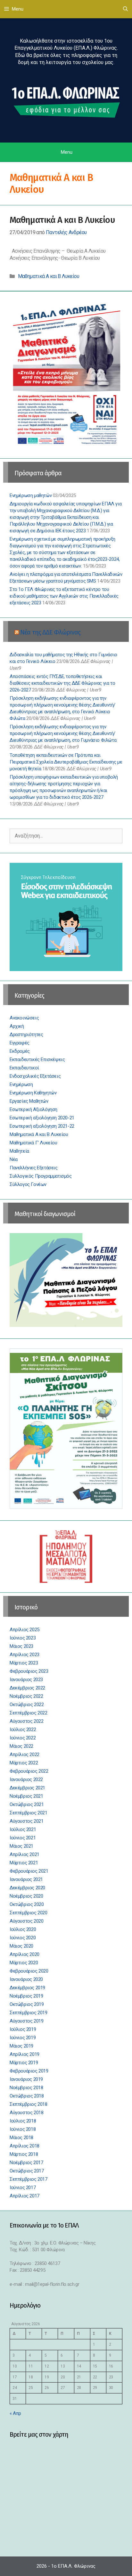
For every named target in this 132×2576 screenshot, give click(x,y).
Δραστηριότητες (26, 1034)
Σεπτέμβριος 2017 (29, 2179)
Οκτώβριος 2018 (27, 2096)
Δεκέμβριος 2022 (27, 1688)
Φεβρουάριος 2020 (29, 1971)
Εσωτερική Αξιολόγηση (33, 1109)
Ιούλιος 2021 (23, 1829)
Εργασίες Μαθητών (29, 1101)
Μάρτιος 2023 (24, 1663)
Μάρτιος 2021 (24, 1863)
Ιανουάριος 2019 (26, 2079)
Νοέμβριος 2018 (26, 2088)
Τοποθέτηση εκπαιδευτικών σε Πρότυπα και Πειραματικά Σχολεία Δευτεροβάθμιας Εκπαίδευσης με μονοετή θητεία (66, 762)
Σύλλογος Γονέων (28, 1184)
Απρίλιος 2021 (25, 1854)
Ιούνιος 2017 (23, 2188)
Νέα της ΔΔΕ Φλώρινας (50, 632)
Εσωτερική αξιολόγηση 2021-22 (42, 1126)
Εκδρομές (20, 1051)
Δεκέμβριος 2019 (27, 1988)
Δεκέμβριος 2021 (27, 1788)
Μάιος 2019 (21, 2046)
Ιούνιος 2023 (23, 1638)
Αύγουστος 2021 (26, 1821)
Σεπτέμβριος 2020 (29, 1913)
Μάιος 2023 (21, 1646)
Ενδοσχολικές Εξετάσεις (35, 1076)
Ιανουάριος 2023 (26, 1680)
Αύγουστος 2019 (26, 2021)
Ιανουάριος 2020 (26, 1979)
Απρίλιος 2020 (25, 1954)
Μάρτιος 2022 (24, 1763)
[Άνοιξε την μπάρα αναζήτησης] (125, 9)
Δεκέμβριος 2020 (27, 1888)
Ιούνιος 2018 (23, 2129)
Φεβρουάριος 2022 (29, 1771)
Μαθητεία (19, 1151)
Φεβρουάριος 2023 (29, 1671)
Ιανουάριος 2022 (26, 1779)
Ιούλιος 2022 (23, 1730)
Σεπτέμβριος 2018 (29, 2104)
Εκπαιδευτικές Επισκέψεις (37, 1059)
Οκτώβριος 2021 (27, 1804)
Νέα (14, 1159)
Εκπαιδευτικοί (24, 1068)
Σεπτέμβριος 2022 (29, 1713)
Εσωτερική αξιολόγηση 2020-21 (42, 1118)
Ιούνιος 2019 (23, 2038)
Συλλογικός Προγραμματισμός (41, 1176)
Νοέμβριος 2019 (26, 1996)
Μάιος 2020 (21, 1946)
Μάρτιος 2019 (24, 2063)
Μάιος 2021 (21, 1846)
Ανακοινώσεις (24, 1018)
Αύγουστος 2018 (26, 2113)
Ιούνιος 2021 (23, 1838)
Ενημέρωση (21, 1084)
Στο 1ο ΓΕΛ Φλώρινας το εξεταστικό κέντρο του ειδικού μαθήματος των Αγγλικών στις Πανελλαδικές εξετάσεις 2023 (64, 596)
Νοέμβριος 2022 (26, 1696)
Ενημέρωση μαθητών (31, 495)
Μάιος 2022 (21, 1746)
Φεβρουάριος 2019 (29, 2071)
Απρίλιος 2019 (25, 2054)
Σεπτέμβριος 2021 (29, 1813)
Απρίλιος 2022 (25, 1754)
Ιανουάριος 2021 (26, 1879)
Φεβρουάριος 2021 (29, 1871)
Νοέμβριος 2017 (26, 2163)
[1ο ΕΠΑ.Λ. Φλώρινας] (66, 101)
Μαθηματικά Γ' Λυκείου (33, 1143)
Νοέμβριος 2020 (26, 1896)
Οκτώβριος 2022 (27, 1705)
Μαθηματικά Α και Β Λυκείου (62, 220)
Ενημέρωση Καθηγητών (33, 1093)
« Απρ (15, 2413)
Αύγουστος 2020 (26, 1921)
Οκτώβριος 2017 (27, 2171)
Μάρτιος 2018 (24, 2154)
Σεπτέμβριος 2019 (29, 2013)
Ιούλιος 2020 (23, 1929)
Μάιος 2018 (21, 2138)
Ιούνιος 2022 (23, 1738)
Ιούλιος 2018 (23, 2121)
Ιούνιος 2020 (23, 1938)
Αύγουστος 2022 (26, 1721)
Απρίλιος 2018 (25, 2146)
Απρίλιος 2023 (25, 1655)
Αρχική (17, 1026)
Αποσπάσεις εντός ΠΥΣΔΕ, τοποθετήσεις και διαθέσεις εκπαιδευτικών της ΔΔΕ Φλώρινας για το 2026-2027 (62, 683)
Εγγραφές (20, 1043)
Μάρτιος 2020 (24, 1963)
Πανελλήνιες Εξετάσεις (34, 1168)
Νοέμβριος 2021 (26, 1796)
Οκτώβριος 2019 (27, 2004)
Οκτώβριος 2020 (27, 1904)
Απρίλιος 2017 (25, 2196)
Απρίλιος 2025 (25, 1630)
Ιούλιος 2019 (23, 2029)
